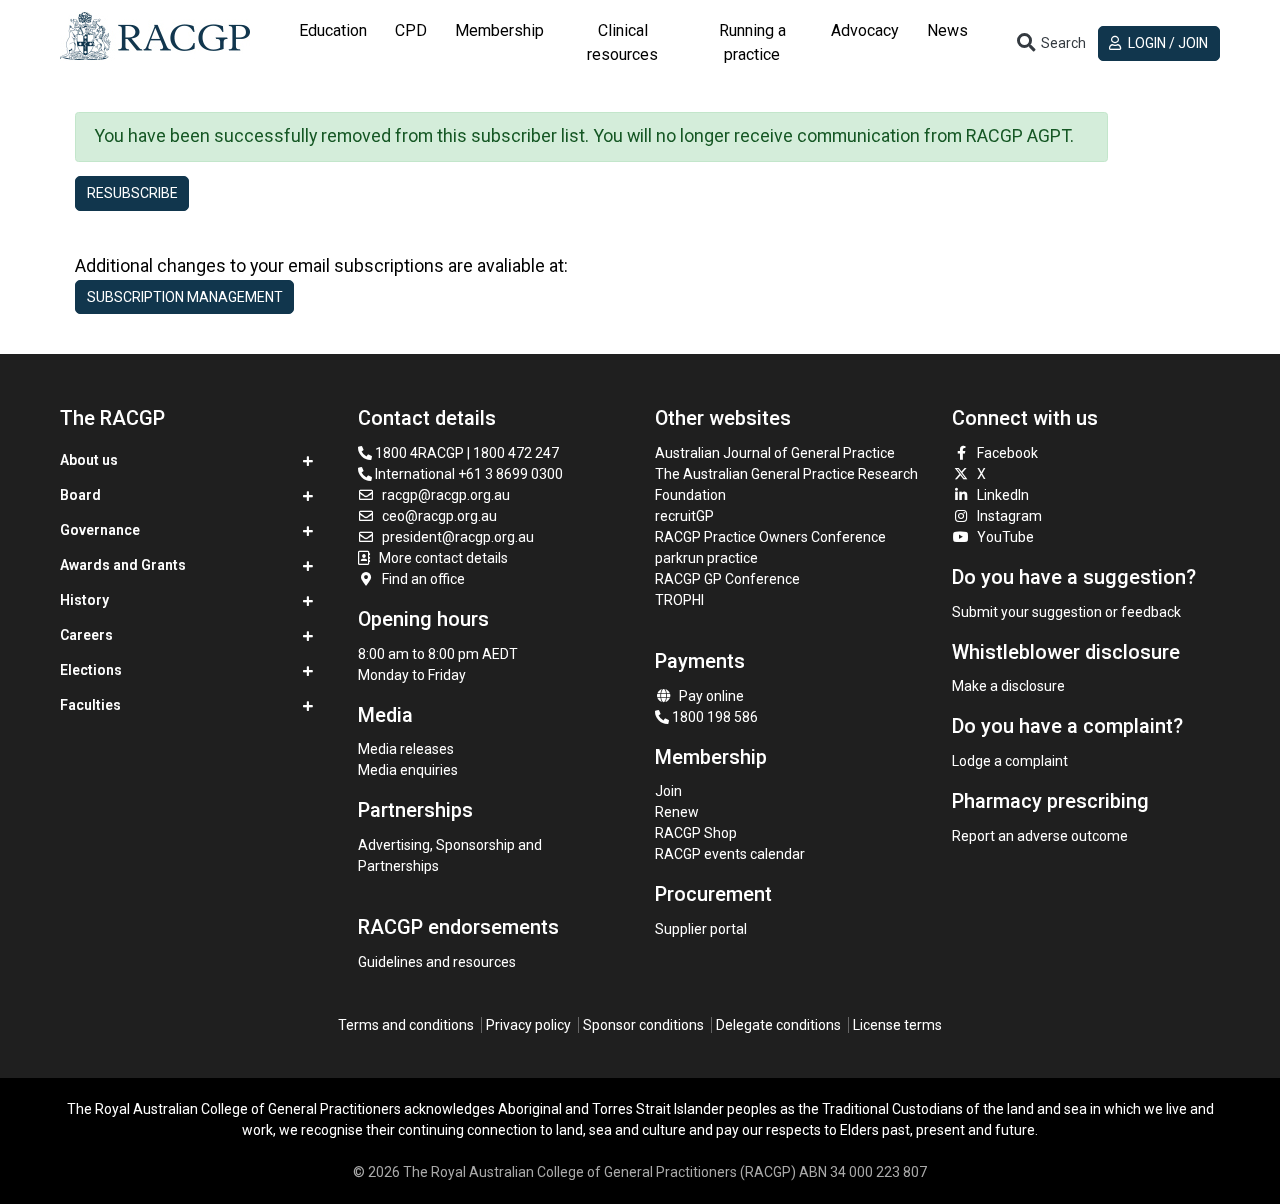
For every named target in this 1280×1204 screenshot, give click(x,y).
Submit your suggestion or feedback (1066, 612)
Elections (91, 670)
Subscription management (185, 297)
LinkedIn (1003, 495)
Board (80, 495)
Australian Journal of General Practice (775, 453)
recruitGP (684, 516)
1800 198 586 (713, 717)
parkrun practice (706, 558)
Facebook (1007, 453)
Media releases (406, 749)
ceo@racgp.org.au (439, 516)
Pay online (711, 696)
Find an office (423, 579)
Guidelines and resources (437, 962)
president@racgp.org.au (458, 537)
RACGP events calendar (730, 854)
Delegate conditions (778, 1025)
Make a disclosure (1008, 686)
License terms (897, 1025)
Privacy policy (528, 1025)
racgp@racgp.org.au (446, 495)
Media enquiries (408, 770)
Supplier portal (701, 929)
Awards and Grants (123, 565)
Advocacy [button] (865, 30)
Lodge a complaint (1010, 761)
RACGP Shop (696, 833)
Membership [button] (499, 30)
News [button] (947, 30)
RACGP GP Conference (727, 579)
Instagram (1009, 516)
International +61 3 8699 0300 (467, 474)
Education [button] (333, 30)
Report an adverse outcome (1040, 836)
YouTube (1005, 537)
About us (89, 460)
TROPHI (679, 600)
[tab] (333, 43)
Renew (677, 812)
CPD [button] (411, 30)
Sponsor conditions (643, 1025)
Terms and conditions (406, 1025)
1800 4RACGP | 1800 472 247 (465, 453)
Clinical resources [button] (622, 42)
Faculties (90, 705)
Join (668, 791)
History (84, 600)
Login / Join (1166, 43)
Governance (100, 530)
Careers (86, 635)
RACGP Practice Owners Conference (770, 537)
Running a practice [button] (752, 42)
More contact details (443, 558)
